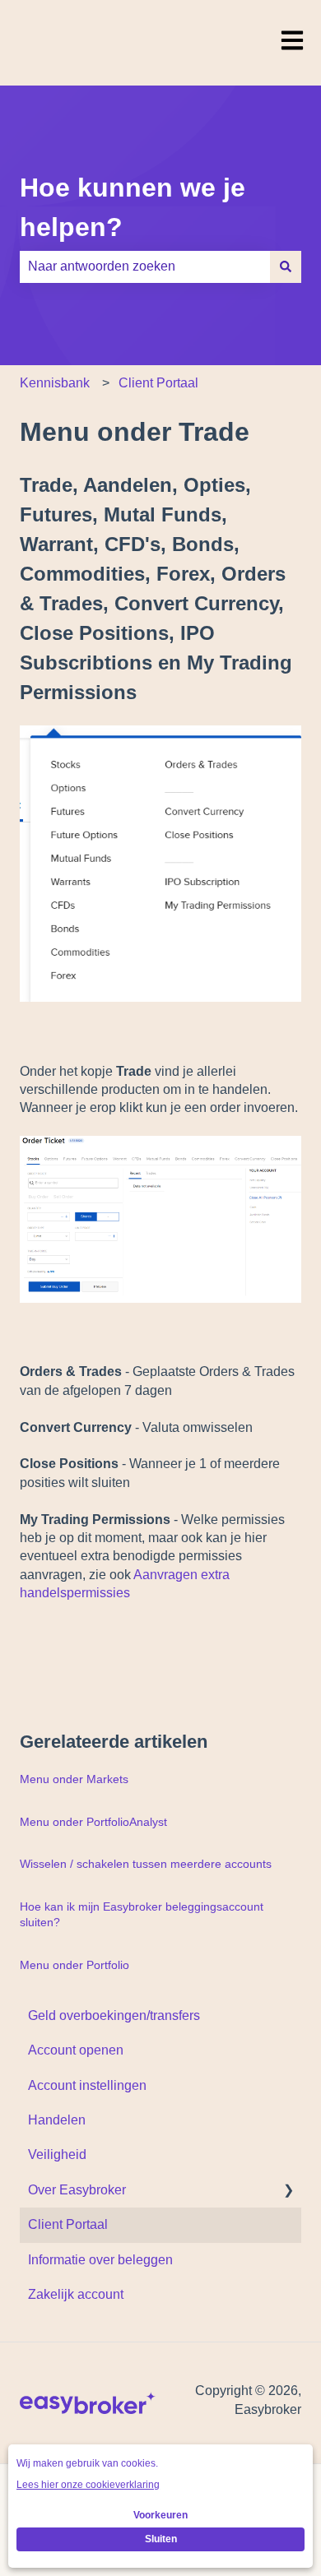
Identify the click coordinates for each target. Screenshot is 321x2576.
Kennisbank (55, 383)
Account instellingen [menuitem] (87, 2085)
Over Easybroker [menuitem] (77, 2190)
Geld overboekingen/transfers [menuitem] (114, 2015)
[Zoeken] (286, 266)
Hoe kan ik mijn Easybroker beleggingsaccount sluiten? (142, 1915)
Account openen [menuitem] (76, 2050)
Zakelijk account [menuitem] (76, 2294)
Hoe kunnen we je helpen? (133, 207)
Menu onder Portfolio (74, 1965)
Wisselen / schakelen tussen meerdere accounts (146, 1864)
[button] (288, 2191)
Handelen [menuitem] (57, 2120)
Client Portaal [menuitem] (68, 2224)
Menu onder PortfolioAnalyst (93, 1822)
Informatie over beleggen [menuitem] (100, 2260)
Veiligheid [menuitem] (57, 2154)
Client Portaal (158, 383)
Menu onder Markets (74, 1779)
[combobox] (145, 266)
